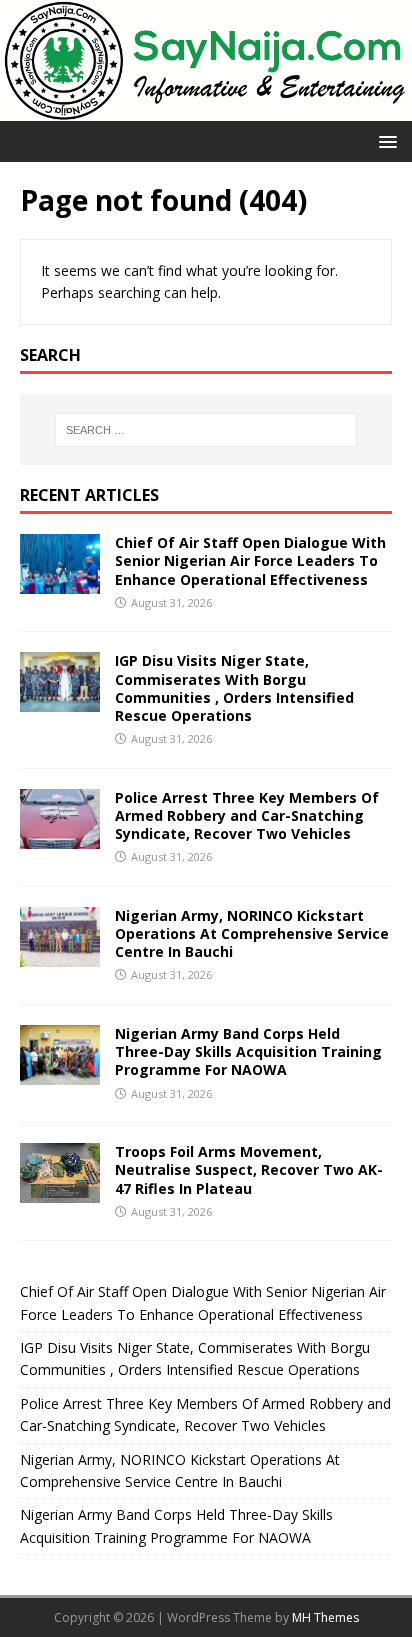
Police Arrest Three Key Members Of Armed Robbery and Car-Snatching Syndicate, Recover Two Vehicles (247, 815)
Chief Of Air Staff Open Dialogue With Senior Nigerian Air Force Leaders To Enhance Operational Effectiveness (250, 560)
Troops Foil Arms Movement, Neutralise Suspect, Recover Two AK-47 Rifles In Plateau (249, 1169)
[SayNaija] (206, 109)
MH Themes (325, 1617)
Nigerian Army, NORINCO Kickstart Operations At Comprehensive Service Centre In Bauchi (252, 933)
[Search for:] (206, 430)
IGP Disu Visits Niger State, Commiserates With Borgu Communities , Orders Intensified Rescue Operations (234, 688)
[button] (384, 140)
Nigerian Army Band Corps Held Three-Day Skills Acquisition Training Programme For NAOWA (248, 1051)
